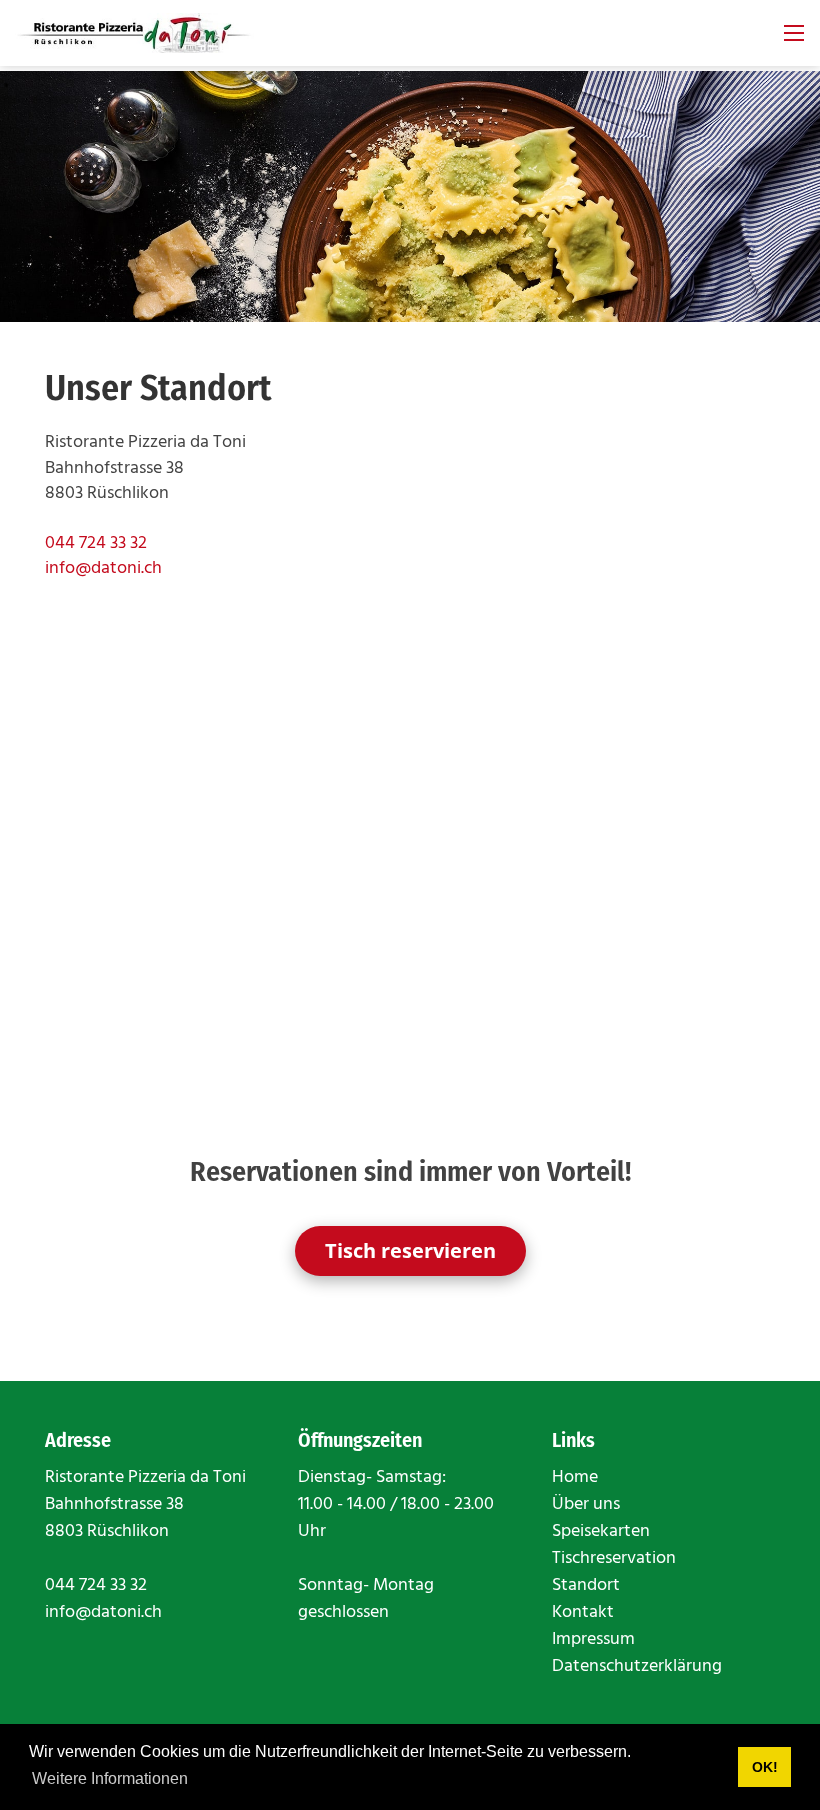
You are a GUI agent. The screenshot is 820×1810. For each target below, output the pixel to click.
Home (575, 1477)
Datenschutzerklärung (637, 1666)
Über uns (586, 1504)
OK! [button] (765, 1767)
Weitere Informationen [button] (110, 1778)
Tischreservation (614, 1558)
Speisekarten (601, 1531)
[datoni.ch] (135, 33)
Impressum (593, 1639)
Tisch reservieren (410, 1250)
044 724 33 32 (96, 543)
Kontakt (583, 1612)
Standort (586, 1585)
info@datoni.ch (103, 568)
